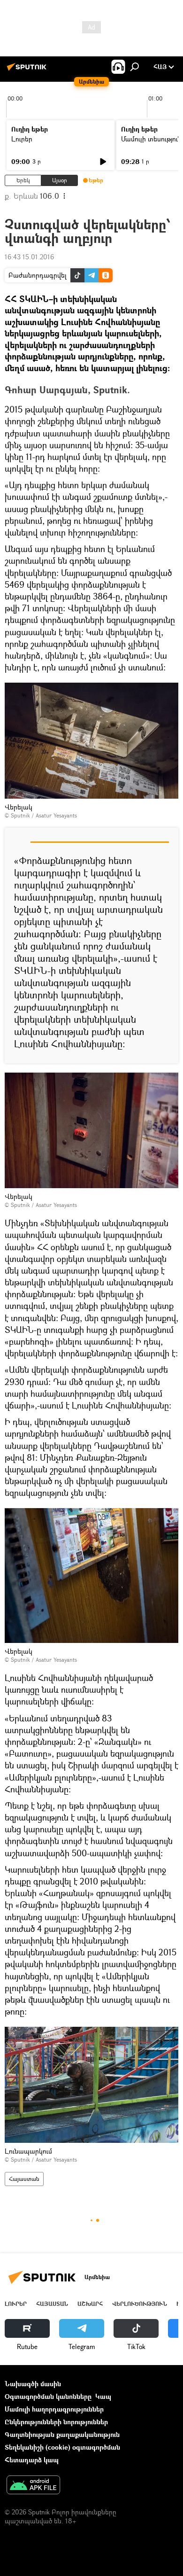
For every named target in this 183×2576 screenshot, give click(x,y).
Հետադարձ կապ (32, 2460)
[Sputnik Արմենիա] (28, 70)
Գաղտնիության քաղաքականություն (62, 2434)
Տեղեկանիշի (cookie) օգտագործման (62, 2447)
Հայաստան (24, 2179)
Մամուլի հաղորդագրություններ (54, 2409)
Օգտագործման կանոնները (48, 2396)
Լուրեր (22, 139)
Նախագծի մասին (33, 2384)
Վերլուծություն (140, 2304)
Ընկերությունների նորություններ (56, 2422)
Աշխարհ (90, 2304)
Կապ (103, 2396)
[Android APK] (33, 2486)
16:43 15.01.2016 (29, 257)
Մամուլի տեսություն (151, 139)
